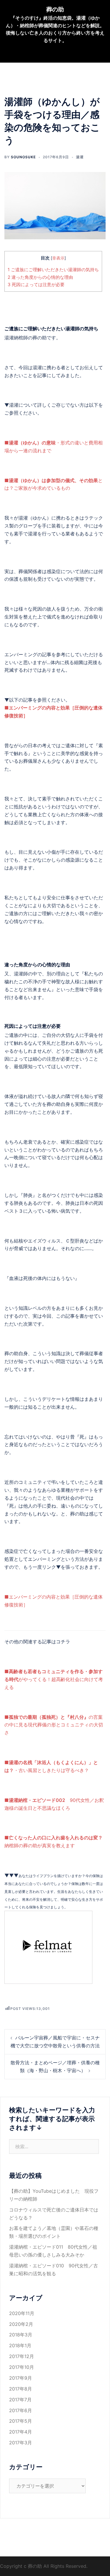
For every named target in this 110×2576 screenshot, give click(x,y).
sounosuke (23, 157)
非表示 (58, 258)
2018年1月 (20, 2345)
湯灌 (80, 157)
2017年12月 (22, 2356)
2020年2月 (21, 2324)
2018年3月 (21, 2335)
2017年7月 (20, 2400)
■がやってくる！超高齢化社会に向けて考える (54, 1679)
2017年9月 (21, 2378)
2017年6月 (21, 2410)
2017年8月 (21, 2389)
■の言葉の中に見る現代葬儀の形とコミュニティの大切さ (54, 1725)
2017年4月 (21, 2432)
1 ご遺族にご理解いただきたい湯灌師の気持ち (53, 270)
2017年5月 (21, 2421)
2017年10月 (22, 2367)
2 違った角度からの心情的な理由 (40, 277)
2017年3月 (21, 2443)
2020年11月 (22, 2313)
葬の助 (55, 9)
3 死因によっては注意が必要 (36, 285)
